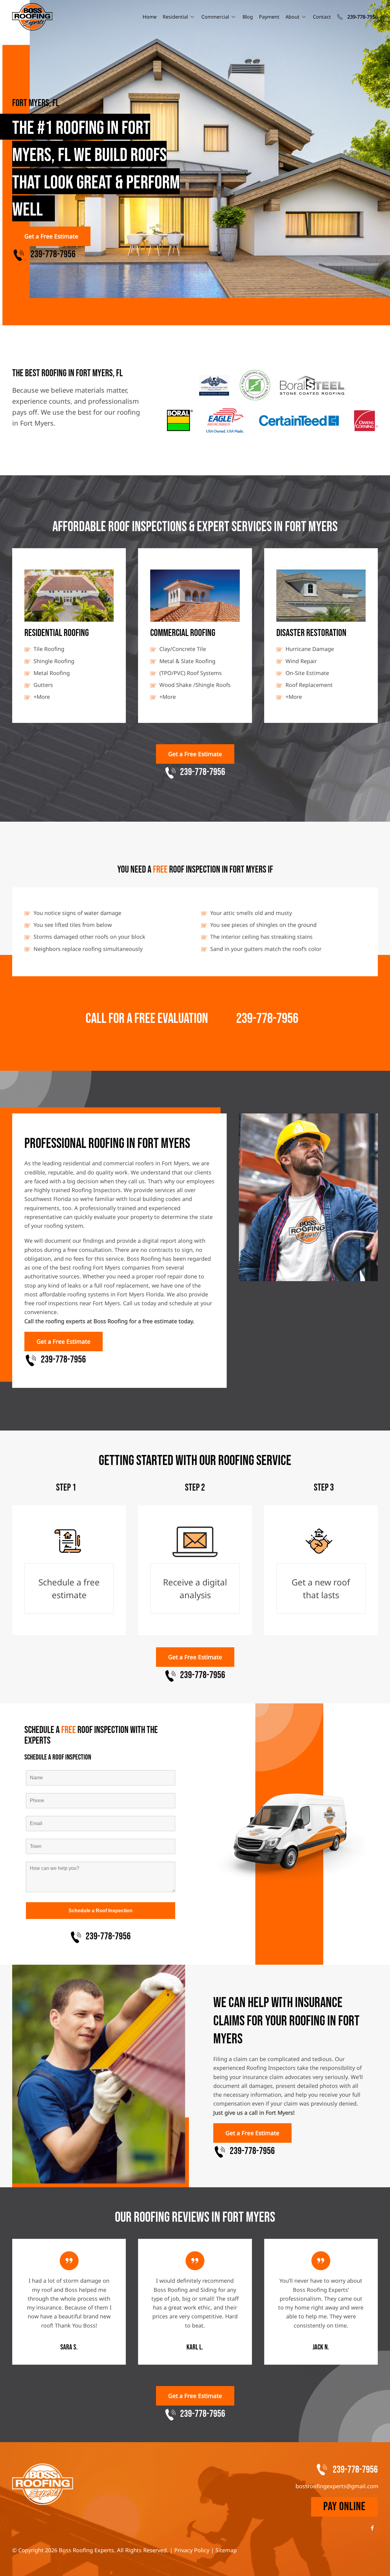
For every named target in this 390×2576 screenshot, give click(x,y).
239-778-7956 (267, 1019)
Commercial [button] (215, 17)
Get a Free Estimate (51, 236)
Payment (269, 17)
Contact (322, 17)
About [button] (292, 17)
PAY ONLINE (344, 2507)
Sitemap (226, 2550)
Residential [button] (175, 17)
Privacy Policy (192, 2550)
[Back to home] (32, 17)
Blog (248, 17)
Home (150, 17)
